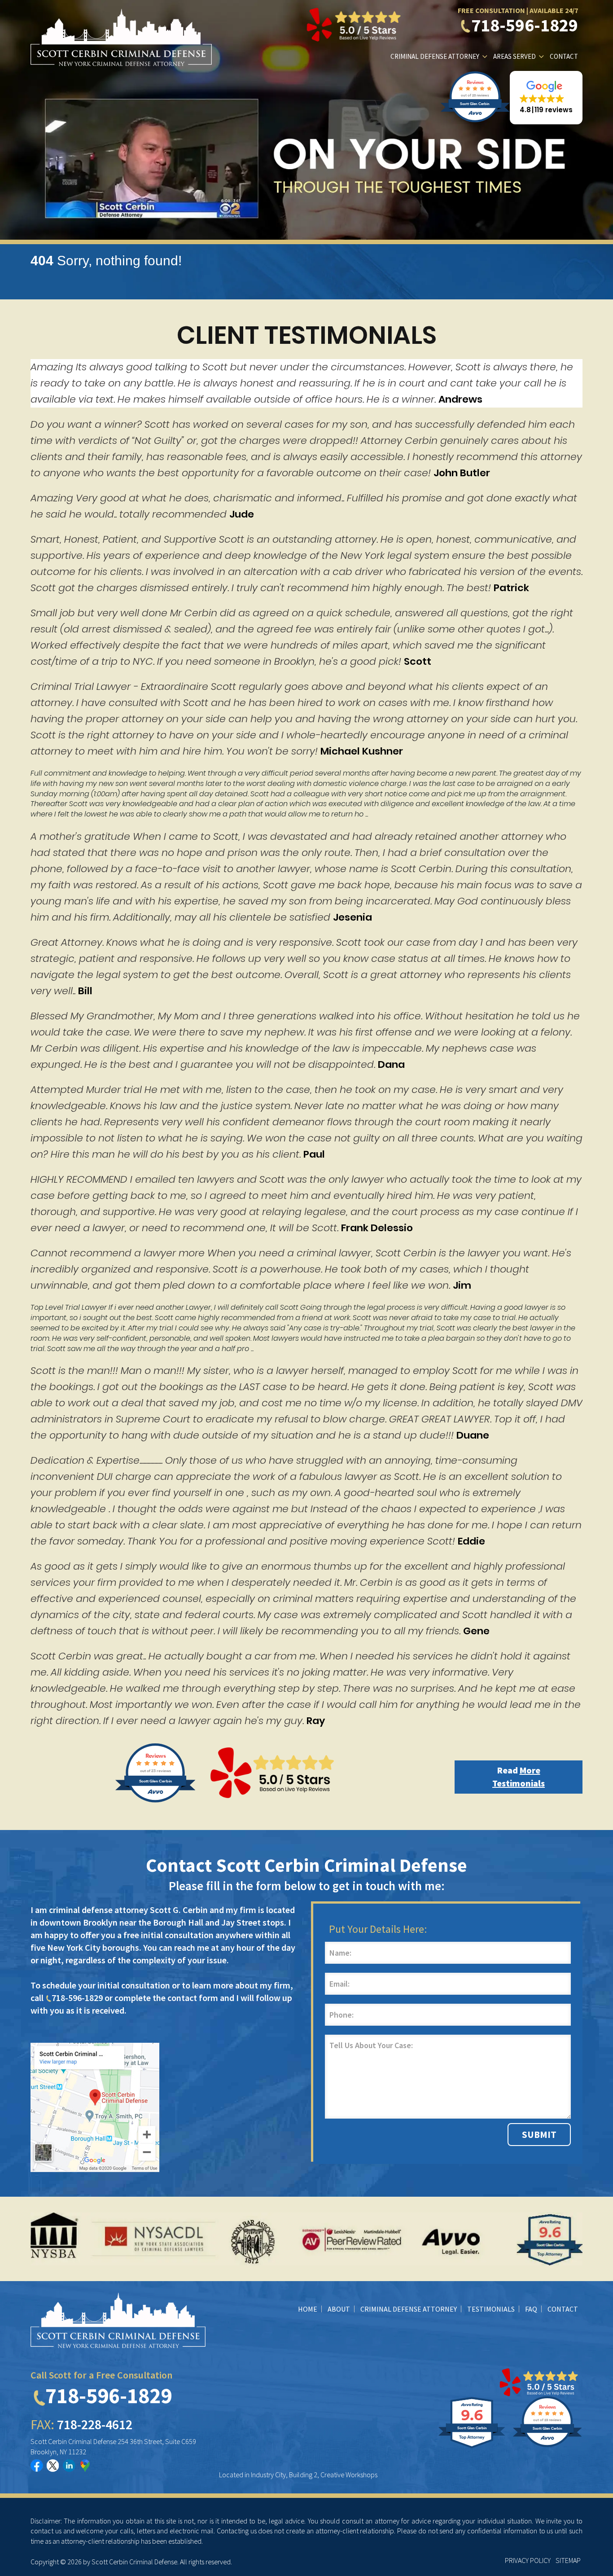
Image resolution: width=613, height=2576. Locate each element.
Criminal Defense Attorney (435, 56)
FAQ (531, 2309)
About (339, 2309)
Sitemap (568, 2560)
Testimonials (491, 2309)
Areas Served (514, 56)
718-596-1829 (525, 25)
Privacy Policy (528, 2560)
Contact (564, 56)
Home (308, 2309)
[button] (546, 98)
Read (519, 1777)
